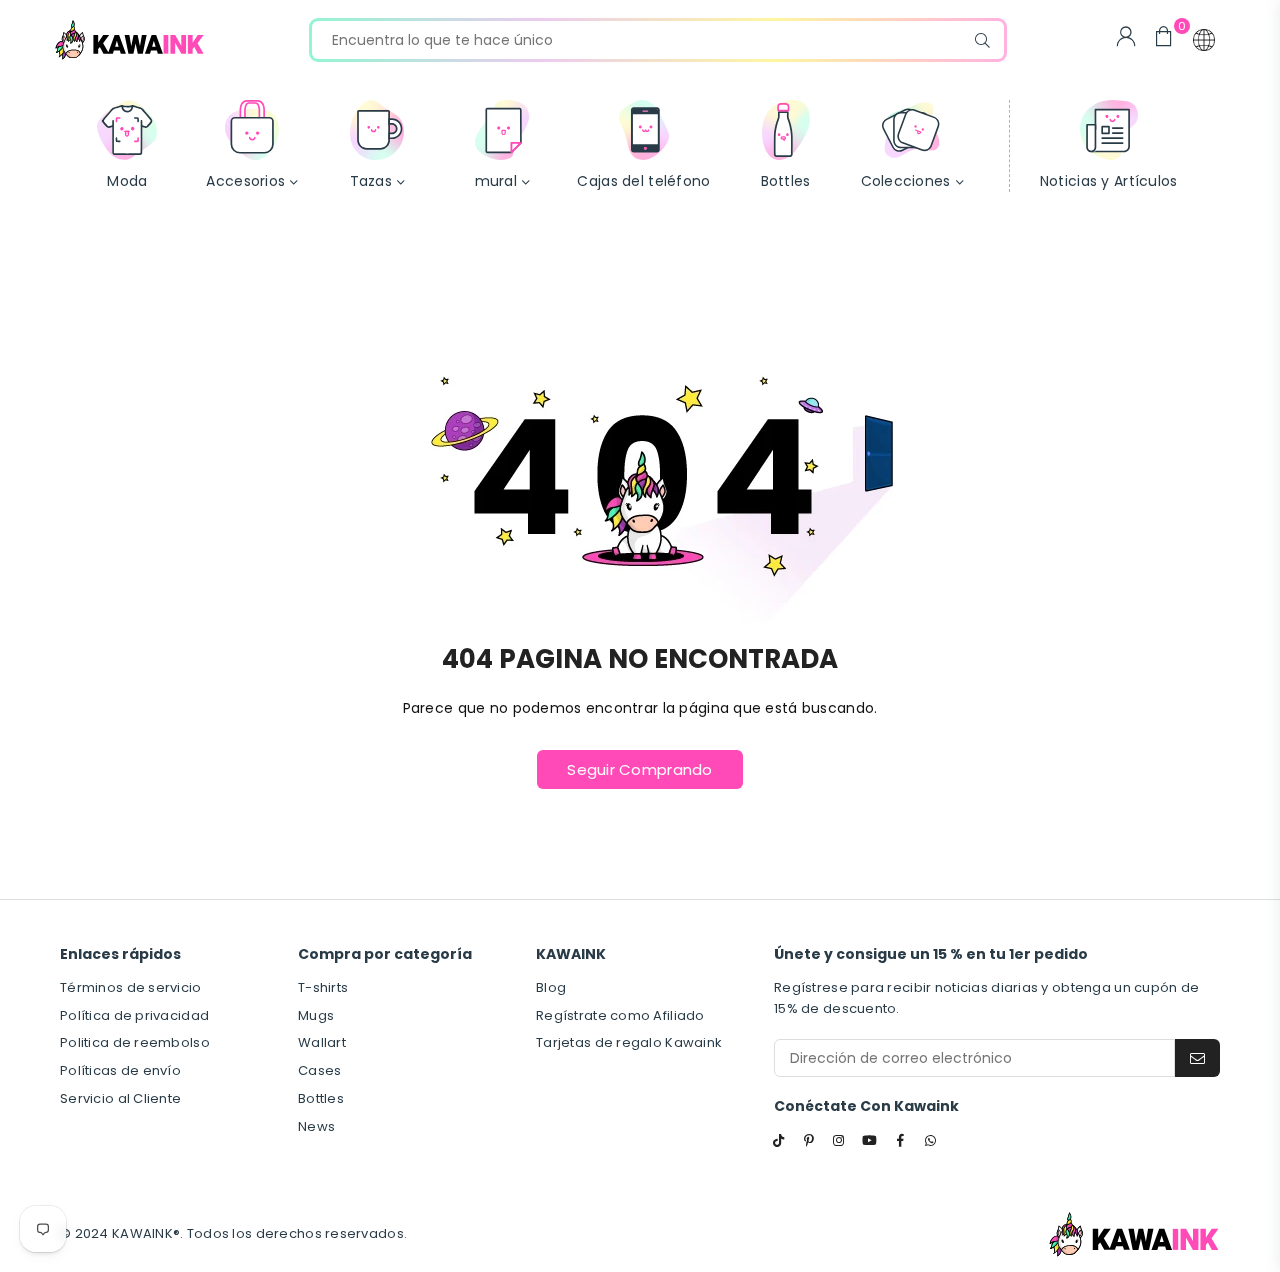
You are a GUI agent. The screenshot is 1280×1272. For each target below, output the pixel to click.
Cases (319, 1070)
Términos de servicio (131, 987)
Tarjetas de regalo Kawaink (629, 1042)
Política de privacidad (134, 1015)
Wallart (322, 1042)
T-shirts (323, 987)
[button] (1204, 40)
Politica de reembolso (135, 1042)
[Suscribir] (1197, 1058)
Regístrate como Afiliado (620, 1015)
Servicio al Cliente (120, 1098)
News (316, 1126)
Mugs (316, 1015)
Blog (551, 987)
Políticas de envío (120, 1070)
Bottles (321, 1098)
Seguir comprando (639, 769)
